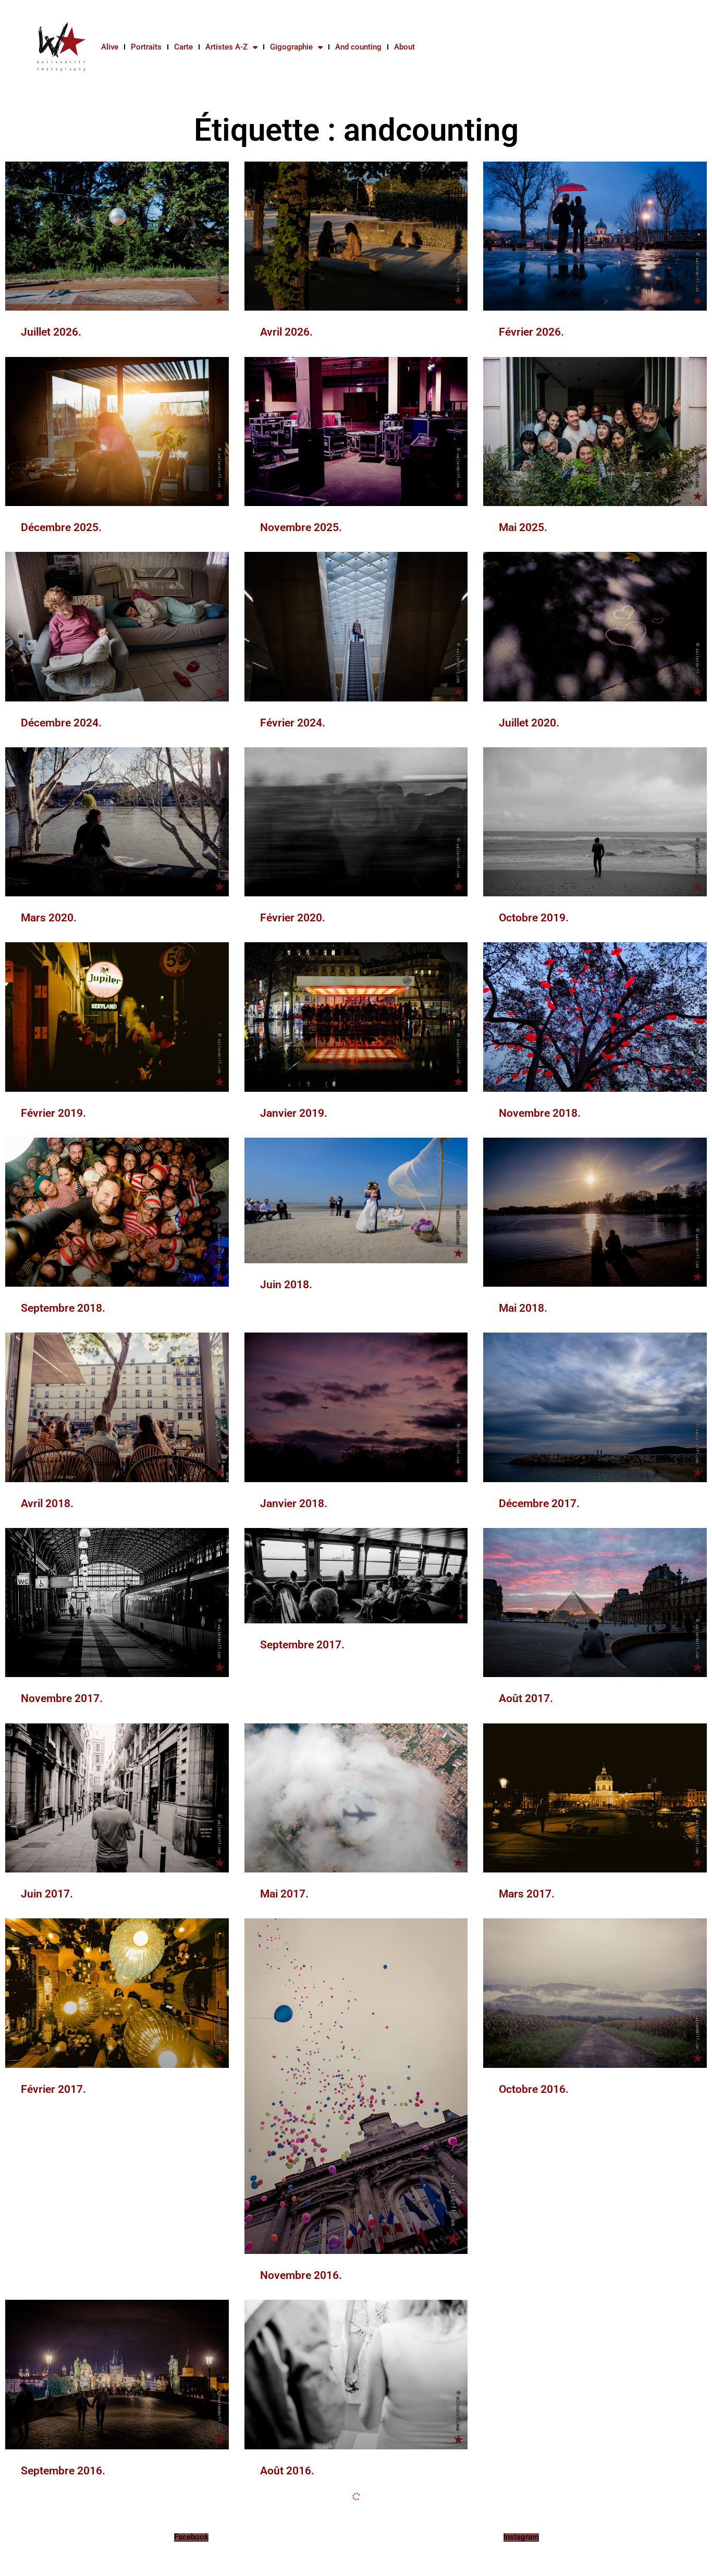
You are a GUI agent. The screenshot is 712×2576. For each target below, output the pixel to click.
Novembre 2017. (62, 1698)
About (404, 47)
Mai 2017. (284, 1894)
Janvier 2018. (294, 1503)
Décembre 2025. (61, 527)
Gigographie (291, 47)
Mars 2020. (49, 918)
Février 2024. (293, 723)
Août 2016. (287, 2471)
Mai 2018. (523, 1308)
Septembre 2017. (302, 1645)
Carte (183, 47)
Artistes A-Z (226, 47)
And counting (358, 47)
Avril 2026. (286, 332)
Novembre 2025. (301, 527)
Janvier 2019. (294, 1113)
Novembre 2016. (301, 2275)
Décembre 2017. (539, 1503)
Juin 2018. (286, 1285)
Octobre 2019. (534, 918)
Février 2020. (293, 918)
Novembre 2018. (540, 1113)
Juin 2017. (47, 1894)
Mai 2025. (523, 527)
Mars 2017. (527, 1894)
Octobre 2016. (534, 2089)
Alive (110, 47)
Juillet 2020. (529, 723)
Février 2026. (531, 332)
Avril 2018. (47, 1503)
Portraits (146, 47)
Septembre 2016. (63, 2471)
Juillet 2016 (527, 2471)
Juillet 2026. (51, 332)
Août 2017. (526, 1698)
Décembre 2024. (61, 723)
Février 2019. (53, 1113)
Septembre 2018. (63, 1308)
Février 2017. (53, 2089)
